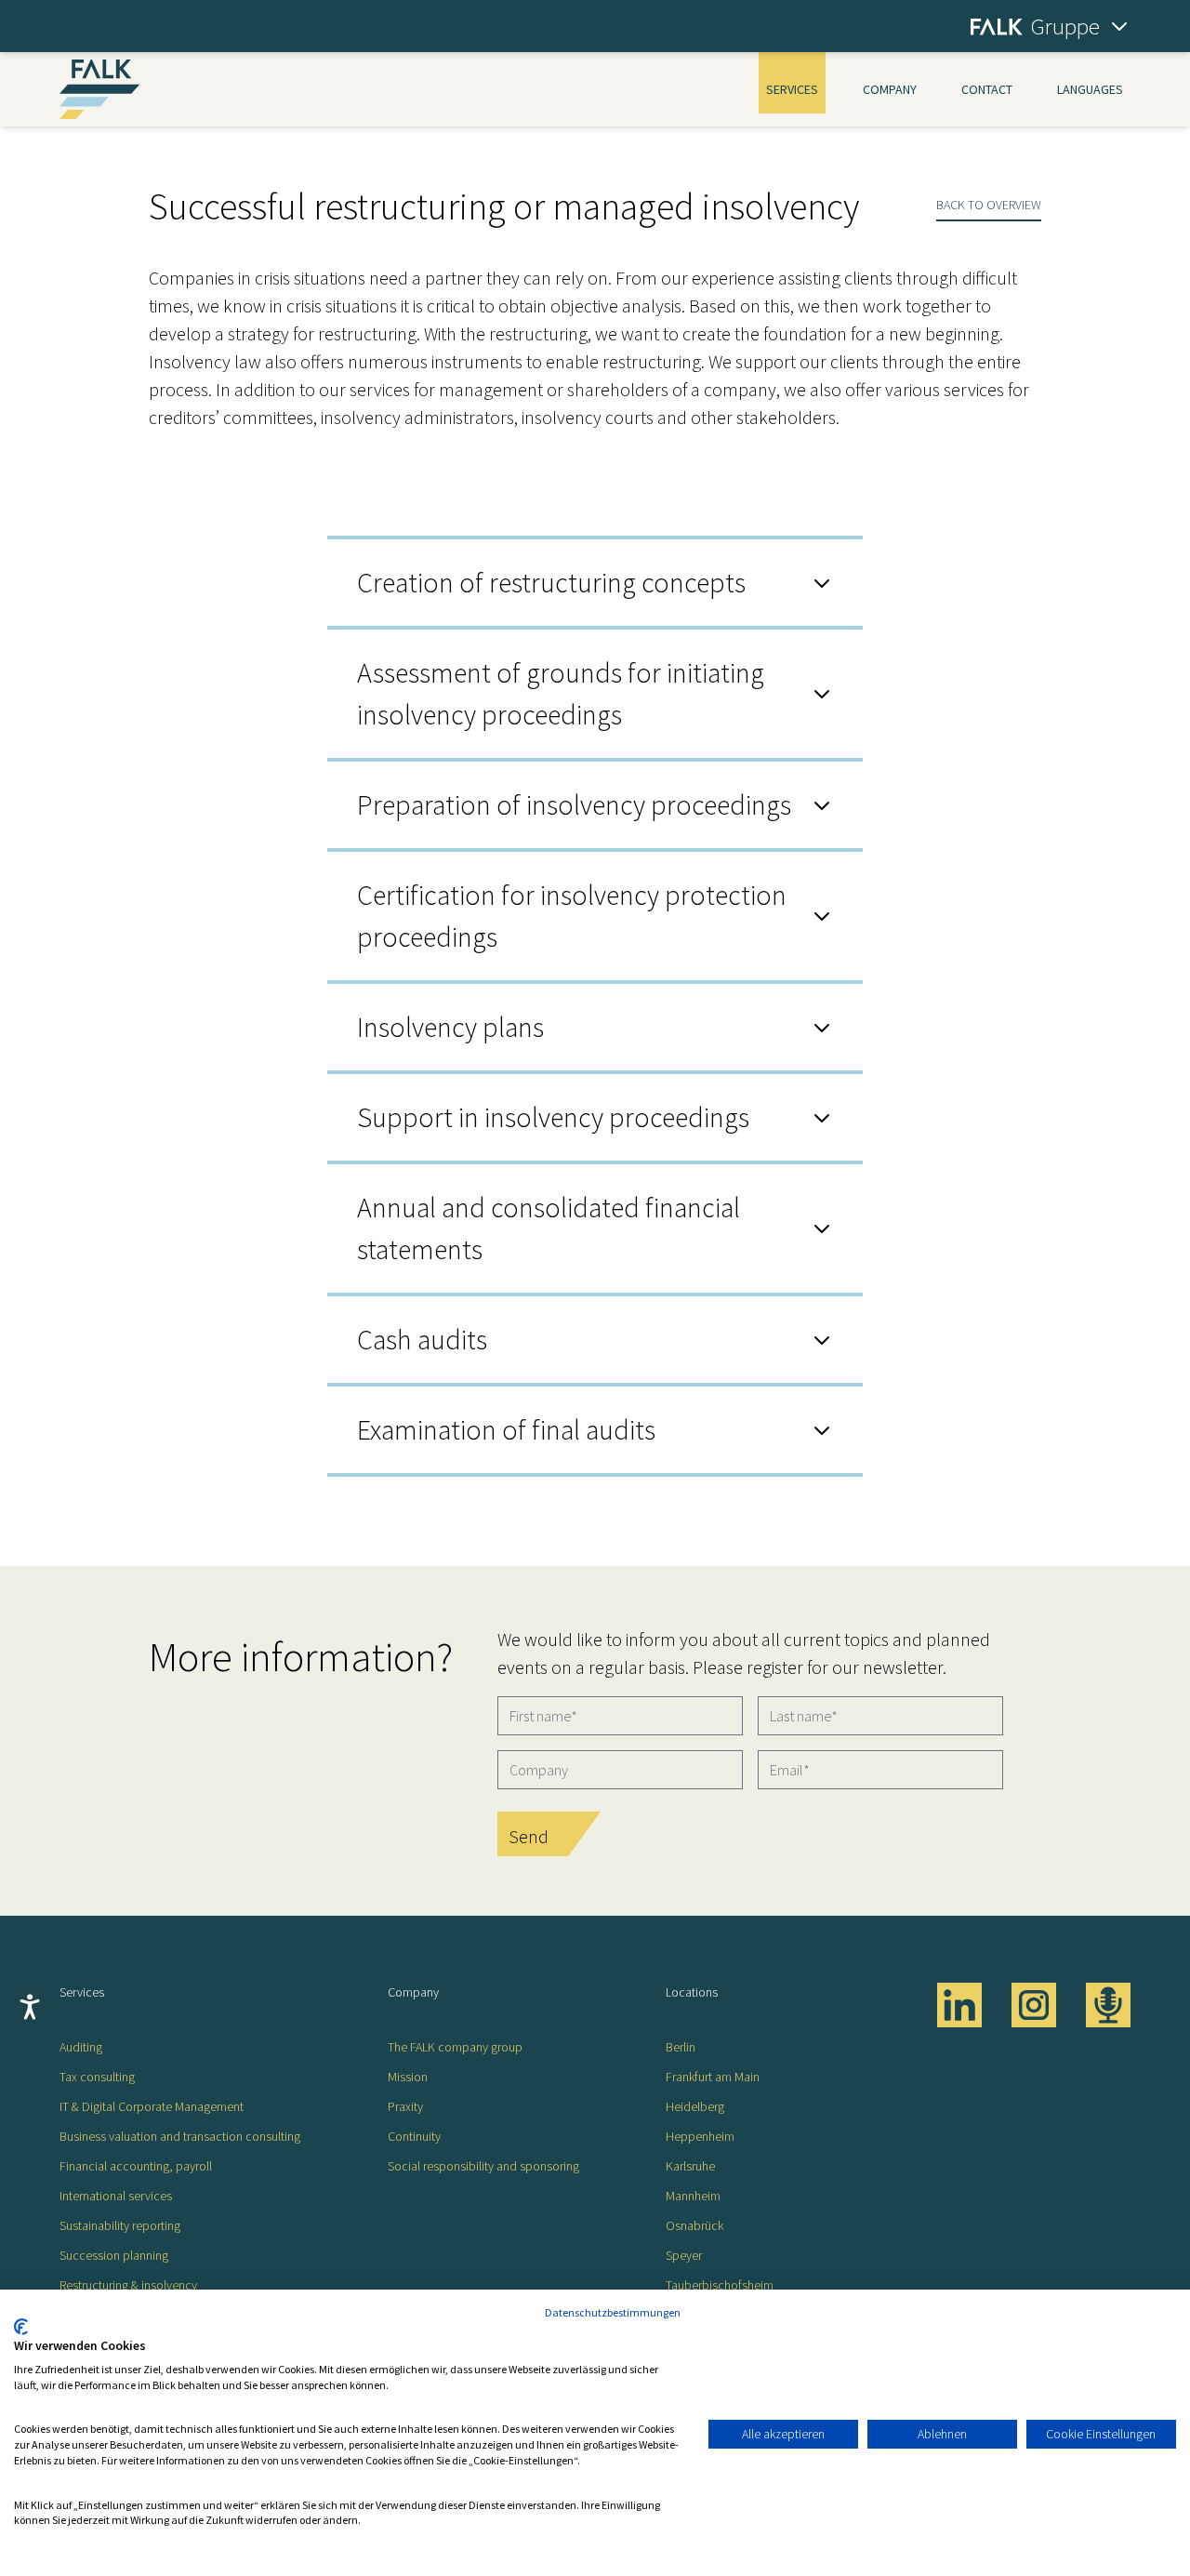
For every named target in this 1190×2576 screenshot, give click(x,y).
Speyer (684, 2255)
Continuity (414, 2136)
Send (529, 1836)
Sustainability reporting (120, 2225)
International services (116, 2196)
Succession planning (114, 2255)
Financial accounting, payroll (136, 2166)
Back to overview (989, 205)
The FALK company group (455, 2047)
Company (890, 89)
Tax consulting (97, 2077)
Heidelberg (695, 2106)
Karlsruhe (690, 2166)
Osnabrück (694, 2225)
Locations (692, 1992)
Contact (987, 89)
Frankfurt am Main (713, 2077)
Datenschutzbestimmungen (613, 2312)
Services (792, 89)
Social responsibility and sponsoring (483, 2166)
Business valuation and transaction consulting (180, 2136)
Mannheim (693, 2196)
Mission (408, 2077)
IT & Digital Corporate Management (152, 2106)
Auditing (81, 2047)
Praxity (405, 2106)
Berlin (681, 2047)
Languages (1090, 89)
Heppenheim (700, 2136)
